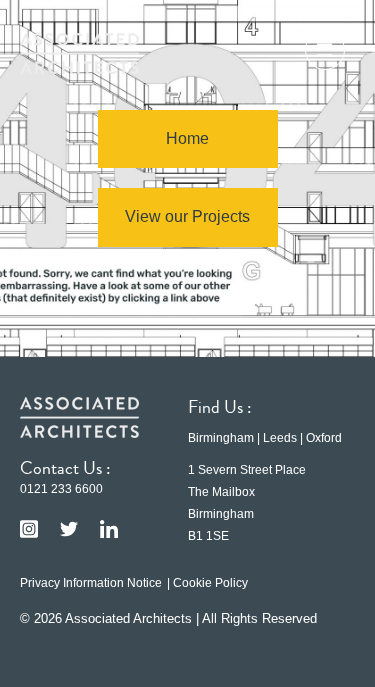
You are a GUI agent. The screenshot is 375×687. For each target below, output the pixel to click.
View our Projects (187, 216)
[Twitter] (69, 529)
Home (187, 138)
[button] (325, 53)
